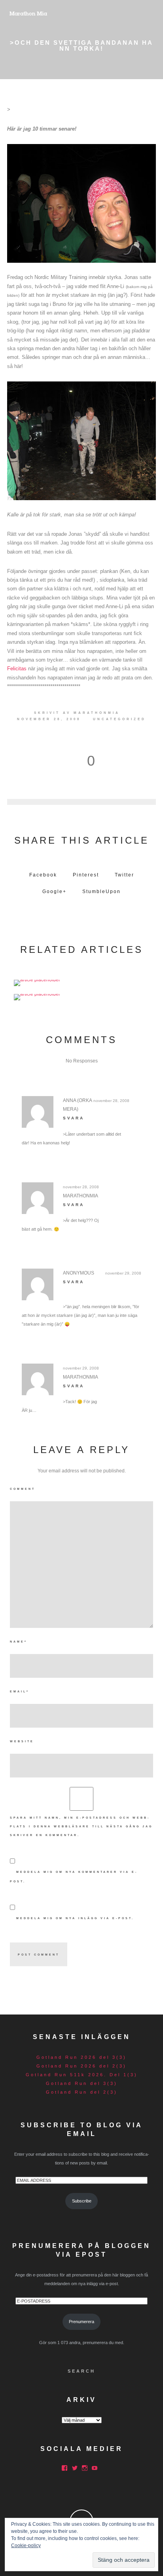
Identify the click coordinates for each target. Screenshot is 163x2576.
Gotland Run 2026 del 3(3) (81, 2057)
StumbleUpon (101, 892)
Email (20, 1691)
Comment (23, 1489)
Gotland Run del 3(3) (82, 2083)
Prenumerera (81, 2322)
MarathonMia (97, 713)
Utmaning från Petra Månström (82, 981)
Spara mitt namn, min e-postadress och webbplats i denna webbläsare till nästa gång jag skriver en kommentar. (81, 1826)
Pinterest (86, 875)
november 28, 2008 (111, 1101)
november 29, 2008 (123, 1273)
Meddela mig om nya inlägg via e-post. (75, 1918)
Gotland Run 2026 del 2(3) (81, 2066)
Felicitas (17, 669)
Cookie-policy (26, 2546)
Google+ (54, 892)
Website (22, 1741)
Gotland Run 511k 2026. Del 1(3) (82, 2075)
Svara (74, 1118)
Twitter (124, 875)
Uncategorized (119, 719)
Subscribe (82, 2201)
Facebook (43, 875)
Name (19, 1642)
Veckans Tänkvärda (81, 995)
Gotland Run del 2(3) (82, 2092)
